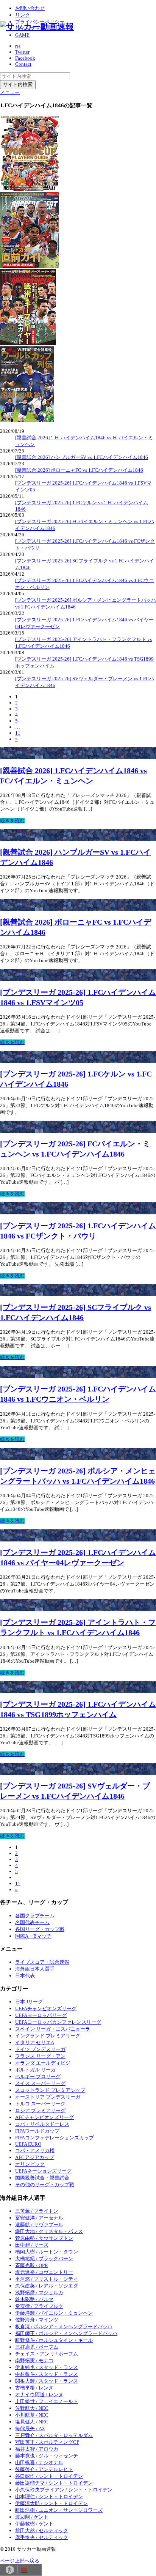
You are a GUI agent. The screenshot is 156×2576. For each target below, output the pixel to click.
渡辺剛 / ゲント (32, 2517)
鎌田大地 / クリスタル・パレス (49, 2231)
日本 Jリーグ (29, 2002)
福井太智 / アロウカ (37, 2449)
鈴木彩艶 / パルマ (34, 2299)
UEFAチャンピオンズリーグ (46, 2008)
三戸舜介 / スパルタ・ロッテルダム (54, 2435)
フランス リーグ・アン (40, 2056)
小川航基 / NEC (32, 2415)
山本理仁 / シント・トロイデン (49, 2496)
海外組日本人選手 (35, 1969)
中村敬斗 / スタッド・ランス (47, 2374)
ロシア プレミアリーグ (40, 2110)
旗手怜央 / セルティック (42, 2537)
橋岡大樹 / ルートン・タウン (47, 2252)
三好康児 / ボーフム (37, 2347)
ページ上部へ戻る (20, 2561)
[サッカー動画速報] (37, 27)
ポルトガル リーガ (35, 2070)
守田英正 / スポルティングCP (47, 2442)
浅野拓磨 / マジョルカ (39, 2293)
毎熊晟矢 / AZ (30, 2429)
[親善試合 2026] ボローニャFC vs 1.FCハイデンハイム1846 (79, 470)
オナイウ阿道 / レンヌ (39, 2395)
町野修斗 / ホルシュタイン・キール (54, 2340)
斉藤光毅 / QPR (32, 2265)
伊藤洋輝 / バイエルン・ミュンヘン (54, 2313)
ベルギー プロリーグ (38, 2076)
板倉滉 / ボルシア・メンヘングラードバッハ (64, 2327)
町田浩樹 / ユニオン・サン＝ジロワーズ (59, 2510)
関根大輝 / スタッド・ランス (47, 2381)
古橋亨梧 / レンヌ (34, 2388)
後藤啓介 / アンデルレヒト (44, 2469)
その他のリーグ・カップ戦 (45, 2185)
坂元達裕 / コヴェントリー (44, 2272)
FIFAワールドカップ (37, 2131)
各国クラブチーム (35, 1916)
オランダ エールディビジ (43, 2063)
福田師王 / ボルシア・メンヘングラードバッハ (66, 2333)
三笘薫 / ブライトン (37, 2211)
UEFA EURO (28, 2144)
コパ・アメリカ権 (35, 2151)
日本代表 (25, 1976)
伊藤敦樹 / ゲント (34, 2524)
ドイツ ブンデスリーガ (40, 2049)
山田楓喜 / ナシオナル (39, 2462)
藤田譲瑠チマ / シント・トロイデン (54, 2483)
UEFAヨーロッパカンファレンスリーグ (58, 2022)
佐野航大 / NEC (32, 2408)
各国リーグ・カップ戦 (40, 1929)
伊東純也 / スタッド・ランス (47, 2367)
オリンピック (30, 2164)
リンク (23, 15)
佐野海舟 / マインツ (37, 2320)
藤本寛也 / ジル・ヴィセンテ (47, 2456)
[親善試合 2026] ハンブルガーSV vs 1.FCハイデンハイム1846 (82, 457)
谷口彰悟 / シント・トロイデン (49, 2476)
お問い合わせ (30, 8)
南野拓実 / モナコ (34, 2361)
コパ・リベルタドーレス (42, 2124)
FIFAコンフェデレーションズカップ (55, 2138)
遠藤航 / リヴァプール (39, 2225)
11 (18, 733)
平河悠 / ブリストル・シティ (47, 2279)
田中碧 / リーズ (32, 2245)
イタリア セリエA (35, 2042)
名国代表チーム (32, 1922)
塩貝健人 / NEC (32, 2422)
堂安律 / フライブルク (39, 2306)
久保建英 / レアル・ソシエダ (47, 2286)
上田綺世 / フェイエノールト (47, 2401)
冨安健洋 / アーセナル (39, 2218)
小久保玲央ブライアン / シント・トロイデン (64, 2490)
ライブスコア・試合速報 (42, 1962)
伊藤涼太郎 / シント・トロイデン (51, 2503)
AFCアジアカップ (35, 2157)
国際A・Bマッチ (33, 1936)
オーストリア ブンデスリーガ (48, 2097)
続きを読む (12, 821)
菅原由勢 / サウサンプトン (44, 2238)
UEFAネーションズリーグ (43, 2171)
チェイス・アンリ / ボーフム (47, 2354)
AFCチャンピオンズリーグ (44, 2117)
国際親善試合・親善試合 (42, 2178)
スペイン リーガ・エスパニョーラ (53, 2029)
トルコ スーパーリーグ (40, 2104)
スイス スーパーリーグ (40, 2083)
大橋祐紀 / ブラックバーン (44, 2259)
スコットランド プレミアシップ (50, 2090)
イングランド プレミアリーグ (48, 2036)
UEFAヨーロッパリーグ (41, 2015)
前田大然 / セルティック (42, 2530)
